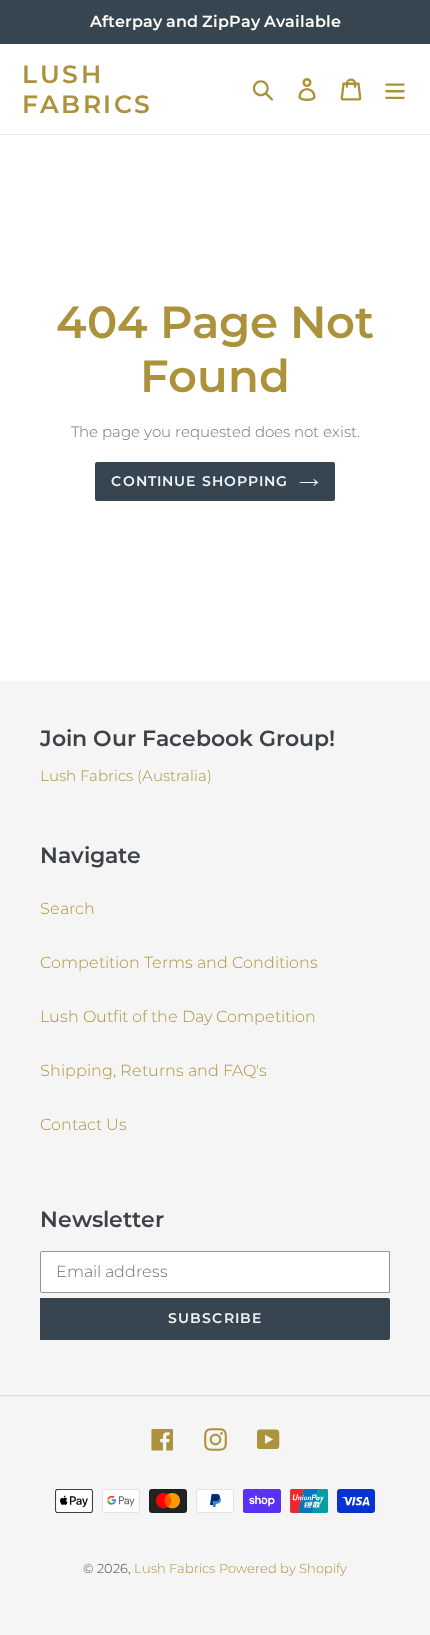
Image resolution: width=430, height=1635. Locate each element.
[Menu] (395, 89)
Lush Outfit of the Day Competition (178, 1016)
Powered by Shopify (283, 1568)
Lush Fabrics (87, 89)
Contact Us (83, 1124)
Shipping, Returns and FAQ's (153, 1070)
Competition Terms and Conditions (179, 962)
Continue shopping (199, 481)
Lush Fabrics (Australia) (126, 775)
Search (67, 908)
